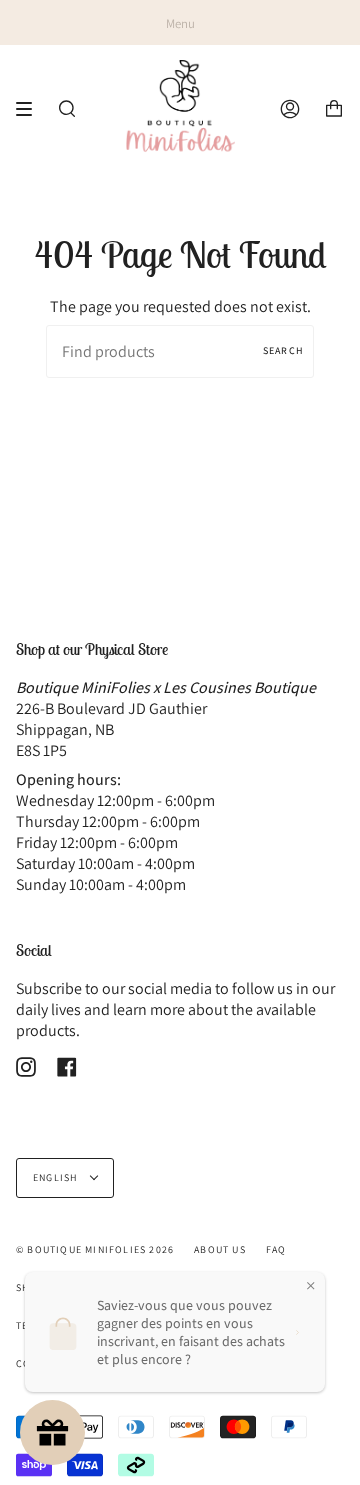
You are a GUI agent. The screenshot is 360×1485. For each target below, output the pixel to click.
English (57, 1177)
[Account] (290, 108)
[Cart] (334, 108)
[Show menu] (31, 109)
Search (283, 350)
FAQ (276, 1249)
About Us (220, 1249)
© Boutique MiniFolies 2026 (95, 1249)
